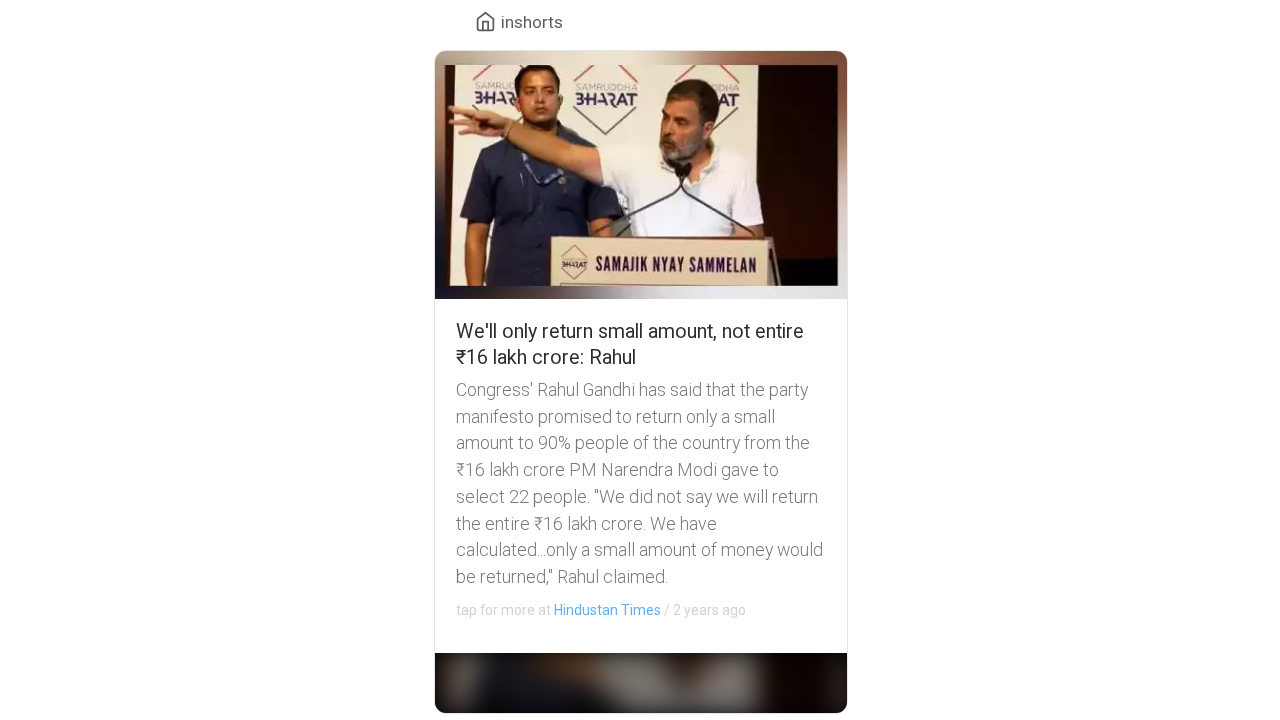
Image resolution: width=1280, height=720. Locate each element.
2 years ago (601, 610)
